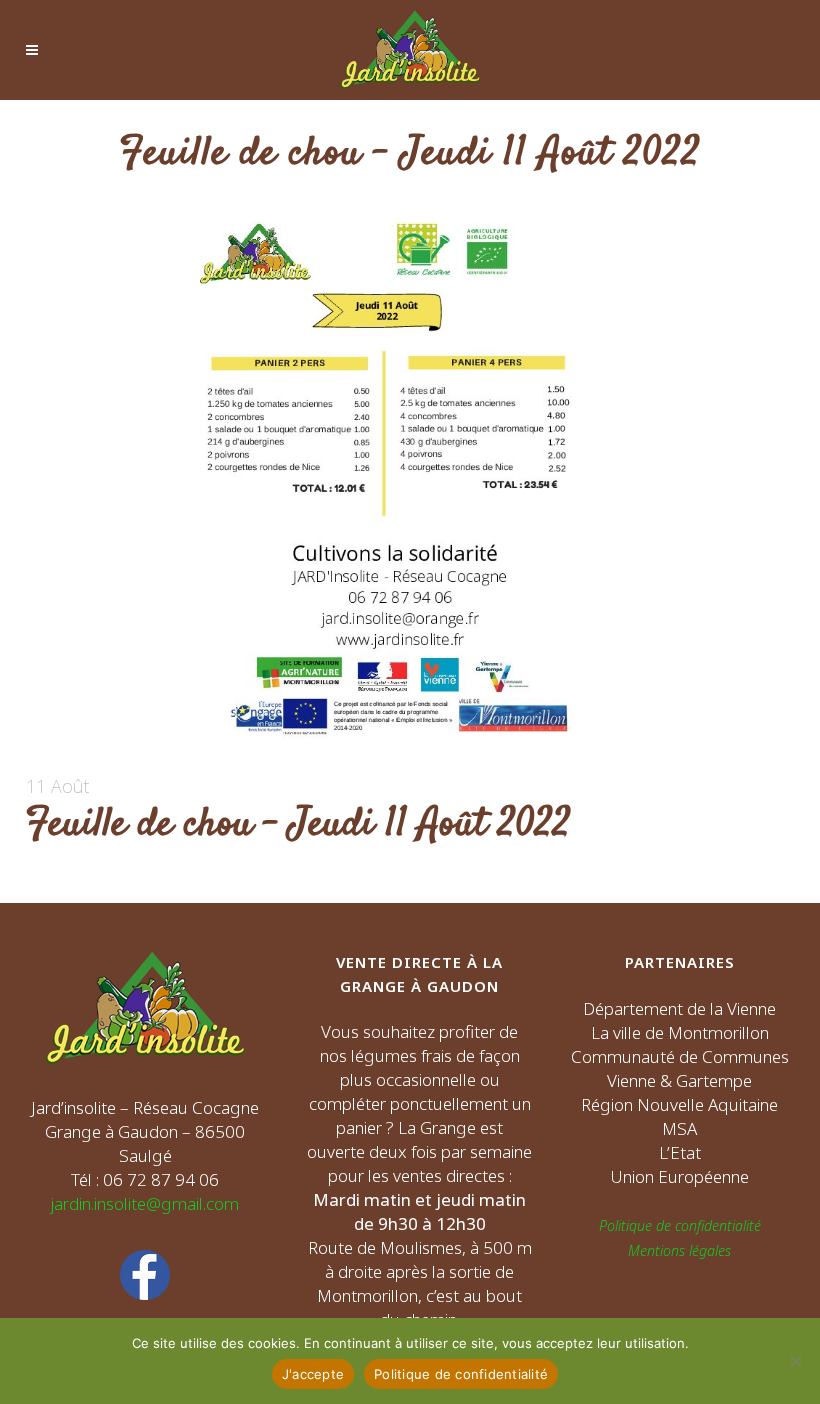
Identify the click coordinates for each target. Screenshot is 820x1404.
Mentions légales (679, 1250)
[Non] (795, 1361)
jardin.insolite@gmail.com (145, 1203)
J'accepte (313, 1374)
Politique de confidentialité (680, 1225)
